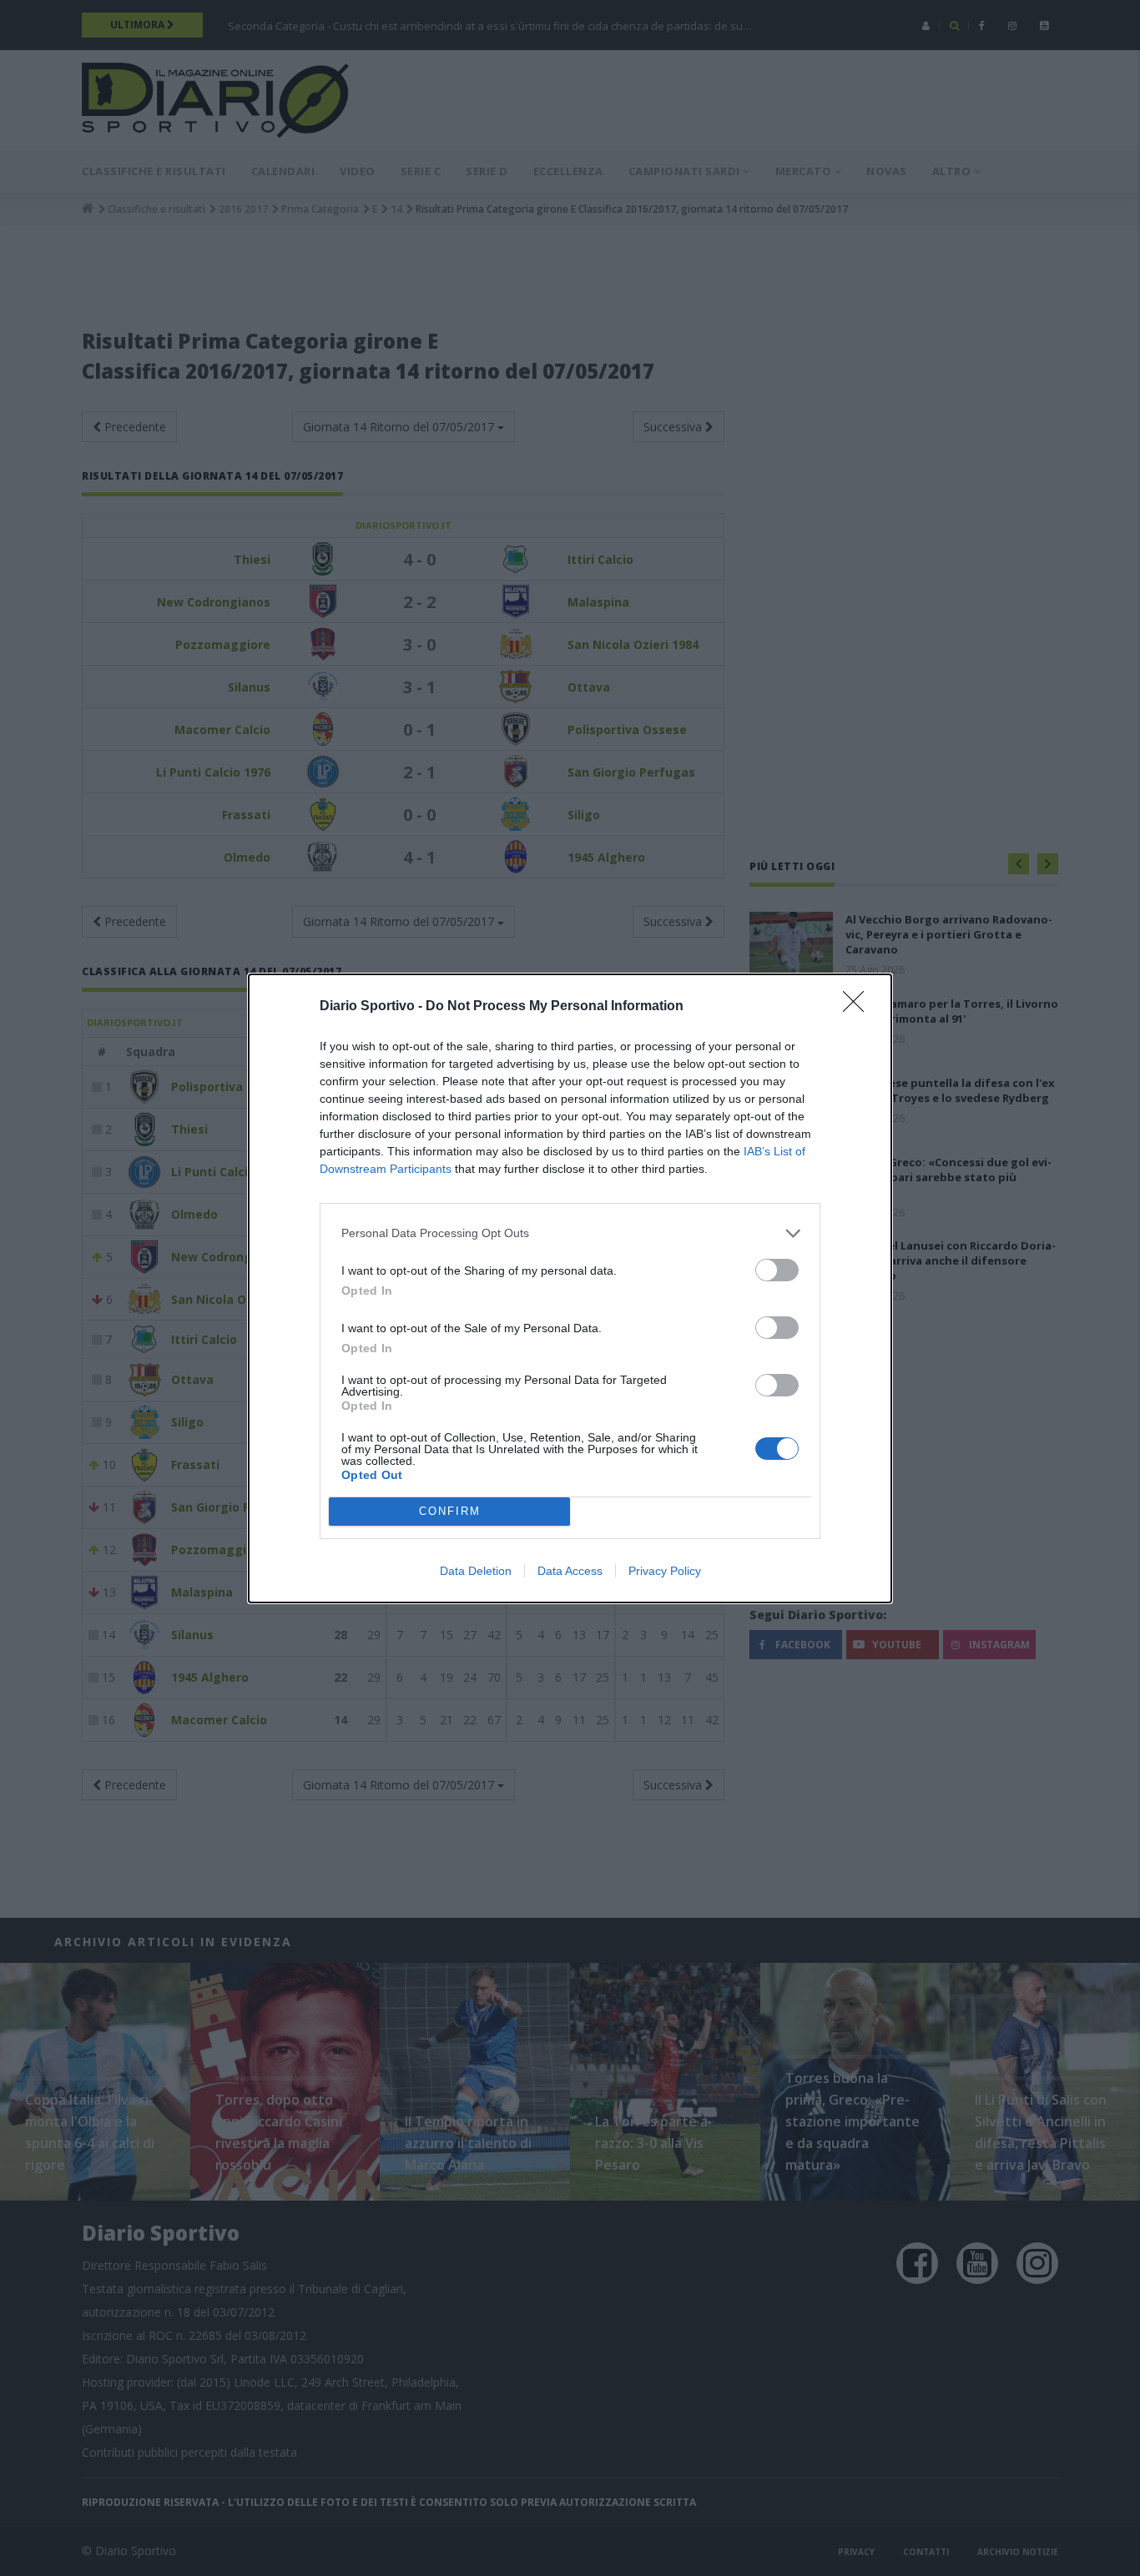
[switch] (777, 1270)
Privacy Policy (665, 1571)
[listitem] (570, 1233)
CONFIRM (450, 1511)
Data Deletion (476, 1571)
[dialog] (570, 1288)
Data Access (570, 1571)
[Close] (859, 1007)
